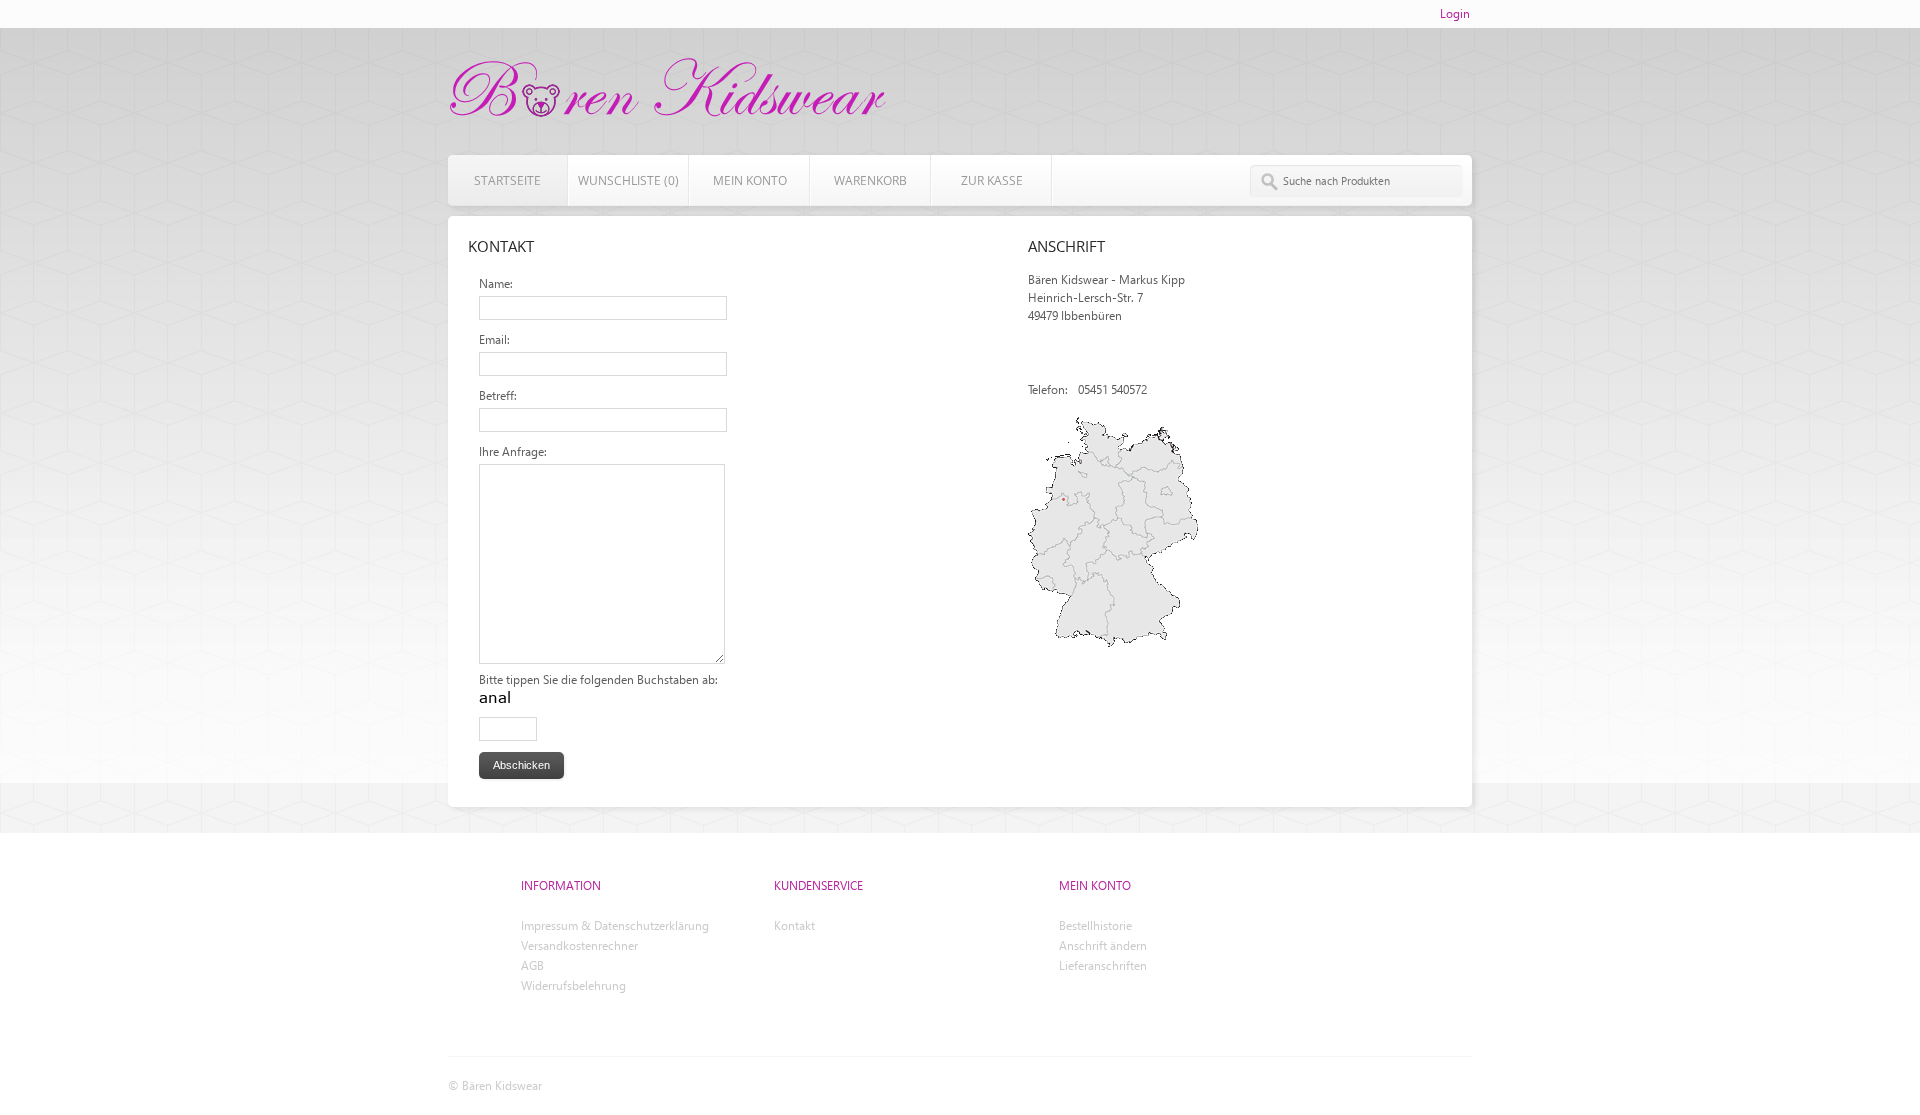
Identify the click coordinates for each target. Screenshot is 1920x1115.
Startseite (507, 180)
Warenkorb (870, 180)
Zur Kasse (992, 180)
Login (1455, 13)
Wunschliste (628, 180)
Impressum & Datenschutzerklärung (615, 925)
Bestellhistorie (1095, 925)
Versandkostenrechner (579, 945)
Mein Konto (750, 180)
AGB (532, 965)
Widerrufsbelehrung (573, 985)
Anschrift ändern (1103, 945)
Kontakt (794, 925)
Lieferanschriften (1103, 965)
